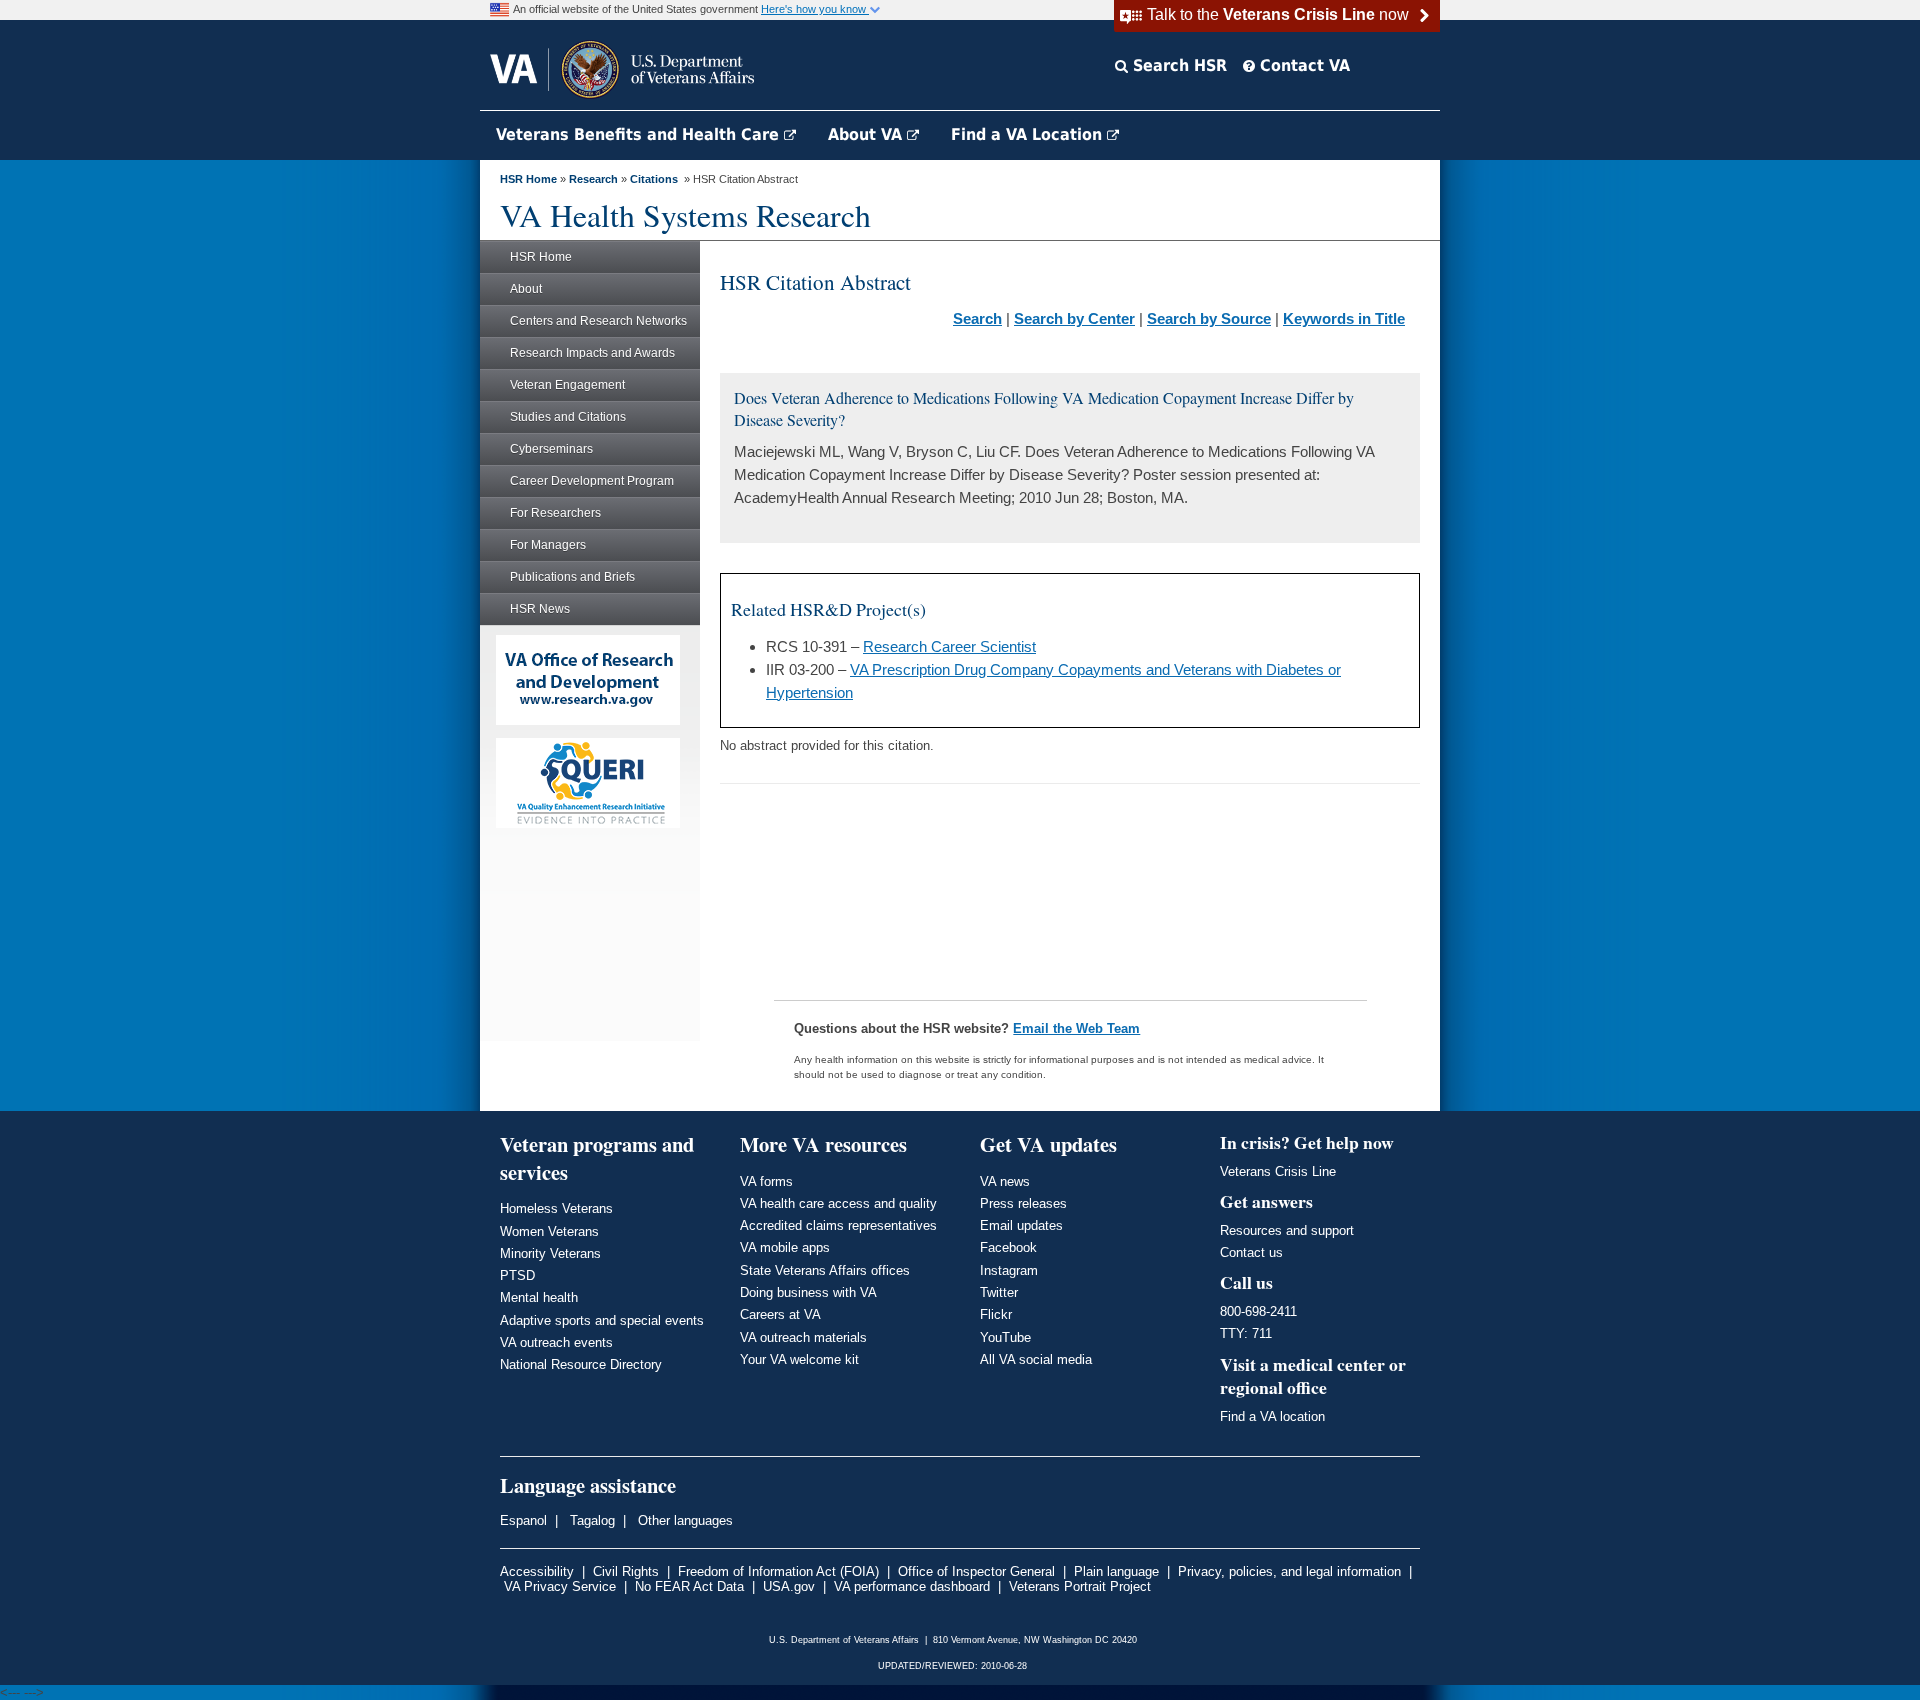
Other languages (683, 1520)
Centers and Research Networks (598, 321)
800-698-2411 (1258, 1311)
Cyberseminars (551, 449)
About (526, 289)
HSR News (540, 609)
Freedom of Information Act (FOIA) (778, 1571)
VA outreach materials (803, 1337)
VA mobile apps (785, 1247)
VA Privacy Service (560, 1586)
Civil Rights (626, 1571)
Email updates (1021, 1225)
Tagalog (590, 1520)
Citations (654, 179)
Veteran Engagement (567, 385)
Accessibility (537, 1571)
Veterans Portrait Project (1080, 1586)
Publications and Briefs (572, 577)
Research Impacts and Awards (592, 353)
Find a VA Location (1029, 134)
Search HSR (1177, 65)
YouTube (1005, 1337)
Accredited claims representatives (838, 1225)
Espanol (523, 1520)
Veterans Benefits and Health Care (640, 134)
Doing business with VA (808, 1292)
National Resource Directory (581, 1364)
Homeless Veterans (556, 1208)
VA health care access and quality (838, 1203)
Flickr (996, 1314)
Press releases (1023, 1203)
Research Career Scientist (949, 646)
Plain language (1116, 1571)
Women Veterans (549, 1231)
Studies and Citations (568, 417)
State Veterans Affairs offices (825, 1270)
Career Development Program (592, 481)
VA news (1005, 1181)
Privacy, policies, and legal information (1289, 1571)
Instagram (1009, 1270)
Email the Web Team (1076, 1028)
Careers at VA (780, 1314)
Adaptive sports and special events (602, 1320)
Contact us (1251, 1252)
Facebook (1008, 1247)
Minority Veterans (550, 1253)
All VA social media (1036, 1359)
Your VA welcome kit (799, 1359)
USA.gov (789, 1586)
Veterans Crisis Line (1278, 1171)
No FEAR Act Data (689, 1586)
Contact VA (1302, 65)
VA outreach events (556, 1342)
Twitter (999, 1292)
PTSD (517, 1275)
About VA (867, 134)
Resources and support (1287, 1230)
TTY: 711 (1246, 1333)
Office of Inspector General (976, 1571)
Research (593, 179)
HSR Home (528, 179)
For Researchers (555, 513)
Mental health (539, 1297)
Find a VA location (1272, 1416)
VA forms (766, 1181)
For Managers (548, 545)
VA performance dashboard (912, 1586)
